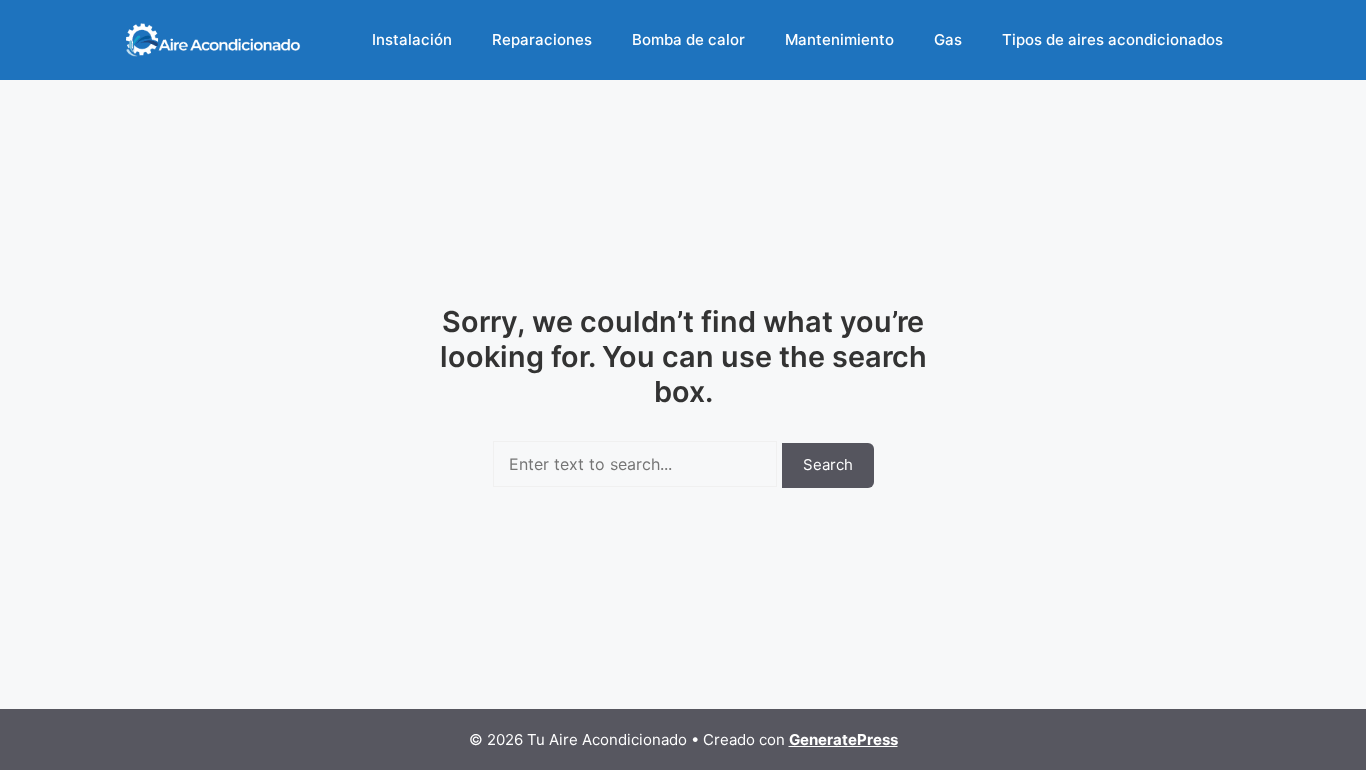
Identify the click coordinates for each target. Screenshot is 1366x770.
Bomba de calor (688, 39)
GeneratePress (843, 739)
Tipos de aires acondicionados (1112, 39)
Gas (948, 39)
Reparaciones (542, 39)
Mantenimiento (839, 39)
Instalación (412, 39)
